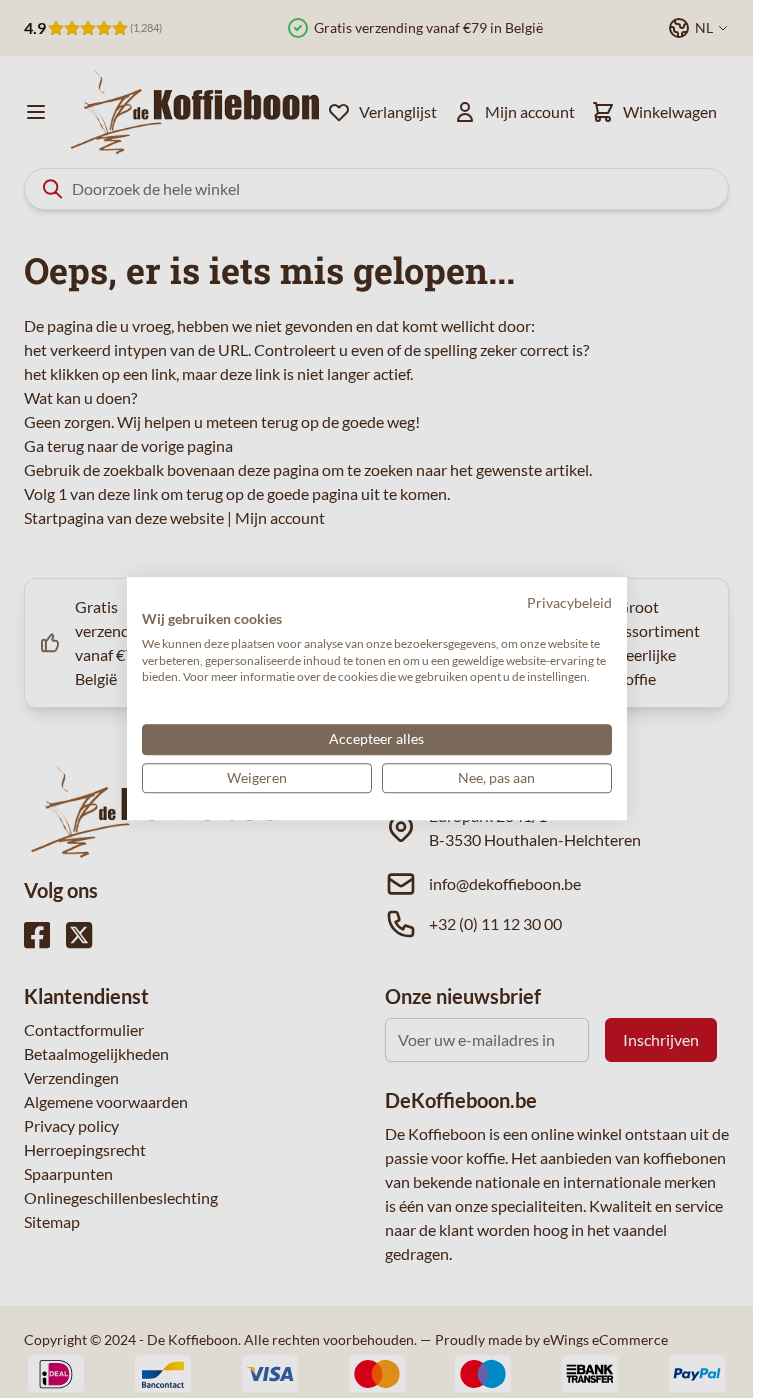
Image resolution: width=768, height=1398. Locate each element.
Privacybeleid (569, 602)
